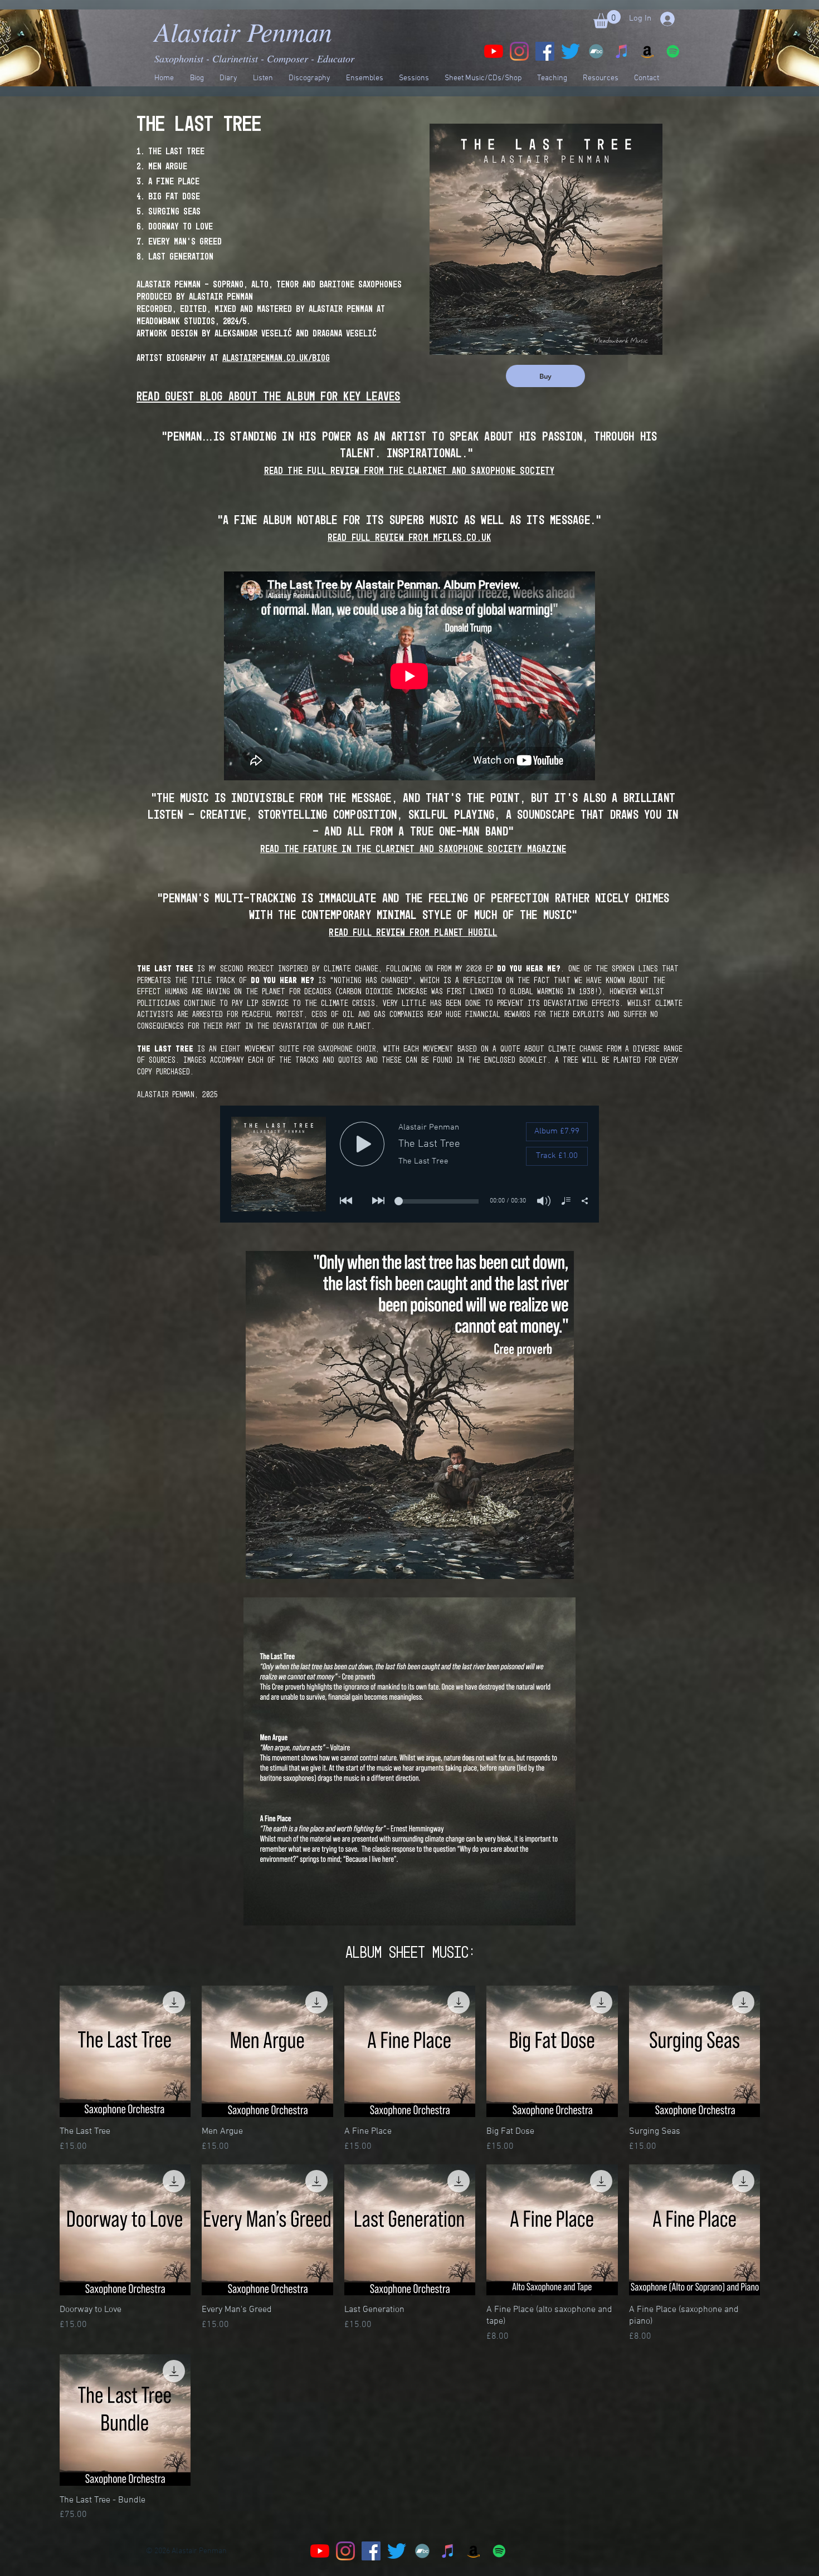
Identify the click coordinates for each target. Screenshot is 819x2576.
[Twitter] (571, 51)
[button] (607, 19)
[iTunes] (622, 51)
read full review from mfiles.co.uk (409, 538)
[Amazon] (647, 51)
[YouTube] (494, 51)
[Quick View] (125, 2051)
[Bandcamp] (596, 51)
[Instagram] (519, 51)
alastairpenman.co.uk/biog (276, 358)
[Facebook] (545, 51)
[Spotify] (673, 51)
